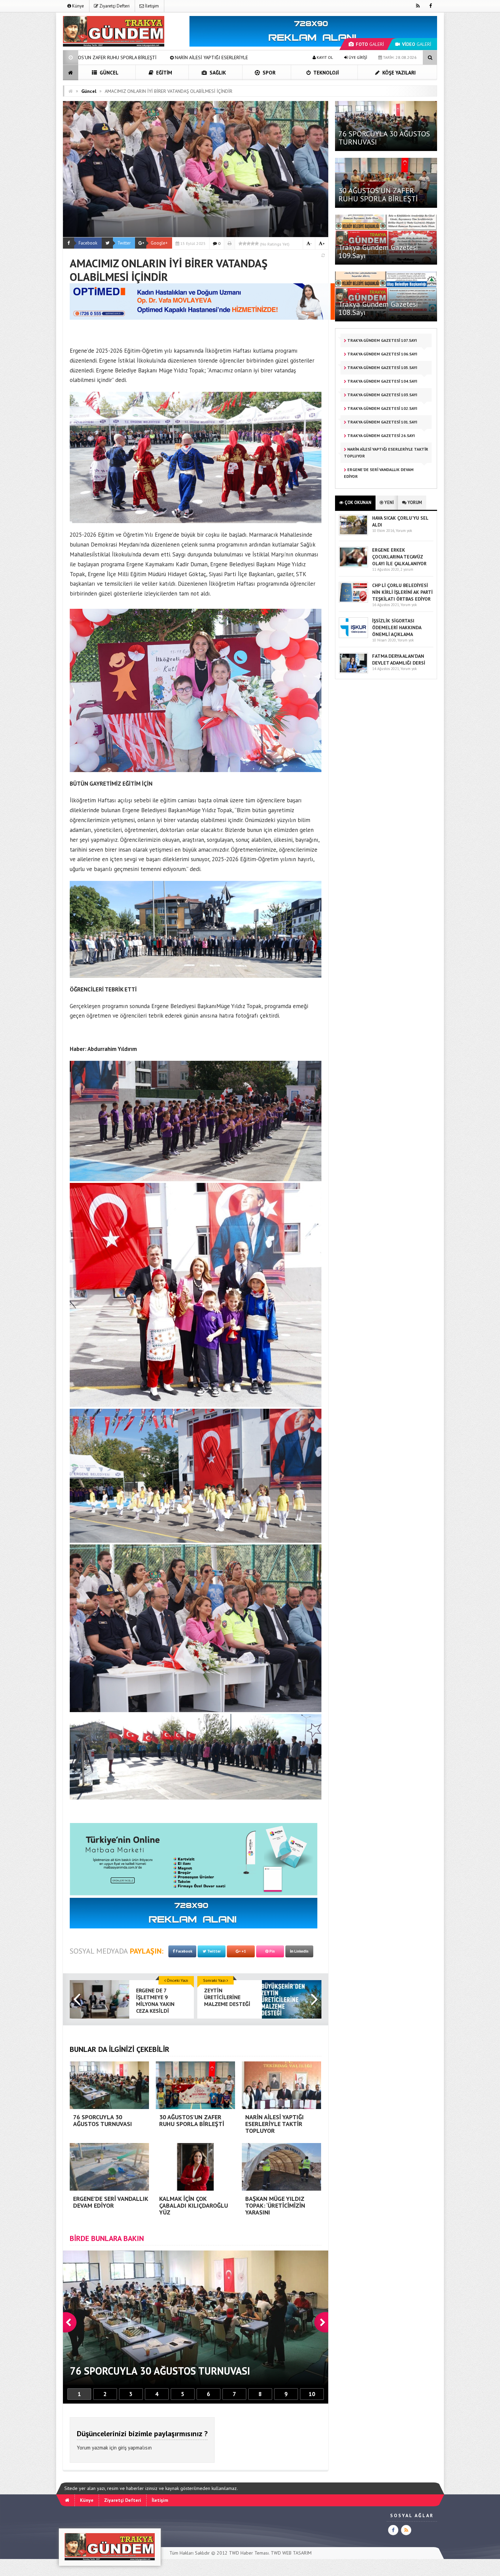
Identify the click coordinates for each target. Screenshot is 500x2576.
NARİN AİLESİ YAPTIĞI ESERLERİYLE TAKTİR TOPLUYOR (386, 453)
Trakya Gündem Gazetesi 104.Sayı (382, 381)
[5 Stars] (257, 244)
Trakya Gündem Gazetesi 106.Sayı (382, 354)
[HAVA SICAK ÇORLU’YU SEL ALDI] (353, 534)
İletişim (151, 6)
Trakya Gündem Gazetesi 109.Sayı (378, 251)
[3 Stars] (249, 244)
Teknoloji (326, 73)
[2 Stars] (245, 244)
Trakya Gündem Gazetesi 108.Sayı (378, 308)
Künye (78, 6)
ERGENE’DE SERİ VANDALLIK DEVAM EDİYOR (95, 57)
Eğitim (163, 73)
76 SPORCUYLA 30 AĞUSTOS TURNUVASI (384, 138)
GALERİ (370, 44)
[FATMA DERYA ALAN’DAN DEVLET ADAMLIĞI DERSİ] (353, 672)
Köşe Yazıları (398, 73)
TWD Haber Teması (249, 2553)
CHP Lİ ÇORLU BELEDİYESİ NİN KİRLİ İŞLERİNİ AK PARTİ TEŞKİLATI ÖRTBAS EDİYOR (402, 592)
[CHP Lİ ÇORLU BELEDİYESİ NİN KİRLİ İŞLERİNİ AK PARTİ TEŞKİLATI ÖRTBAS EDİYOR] (353, 601)
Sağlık (217, 73)
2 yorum (407, 569)
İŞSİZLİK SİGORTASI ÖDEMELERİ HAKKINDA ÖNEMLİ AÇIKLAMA (397, 628)
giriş (122, 2448)
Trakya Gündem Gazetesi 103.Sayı (382, 395)
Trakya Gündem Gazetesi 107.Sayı (382, 340)
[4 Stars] (253, 244)
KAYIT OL (324, 57)
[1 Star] (240, 244)
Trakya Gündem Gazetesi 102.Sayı (382, 408)
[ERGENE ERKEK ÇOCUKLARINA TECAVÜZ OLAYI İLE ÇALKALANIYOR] (353, 566)
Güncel (108, 73)
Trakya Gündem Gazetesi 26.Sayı (381, 436)
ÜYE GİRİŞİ (357, 57)
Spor (268, 73)
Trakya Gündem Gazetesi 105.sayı (382, 367)
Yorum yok (404, 531)
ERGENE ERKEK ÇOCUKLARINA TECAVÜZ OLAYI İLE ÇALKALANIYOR (399, 557)
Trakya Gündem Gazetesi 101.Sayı (382, 422)
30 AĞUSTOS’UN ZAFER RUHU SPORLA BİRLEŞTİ (378, 195)
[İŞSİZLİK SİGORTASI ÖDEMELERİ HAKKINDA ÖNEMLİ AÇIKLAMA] (353, 637)
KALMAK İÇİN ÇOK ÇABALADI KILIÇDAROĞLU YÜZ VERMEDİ (218, 57)
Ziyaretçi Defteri (114, 6)
